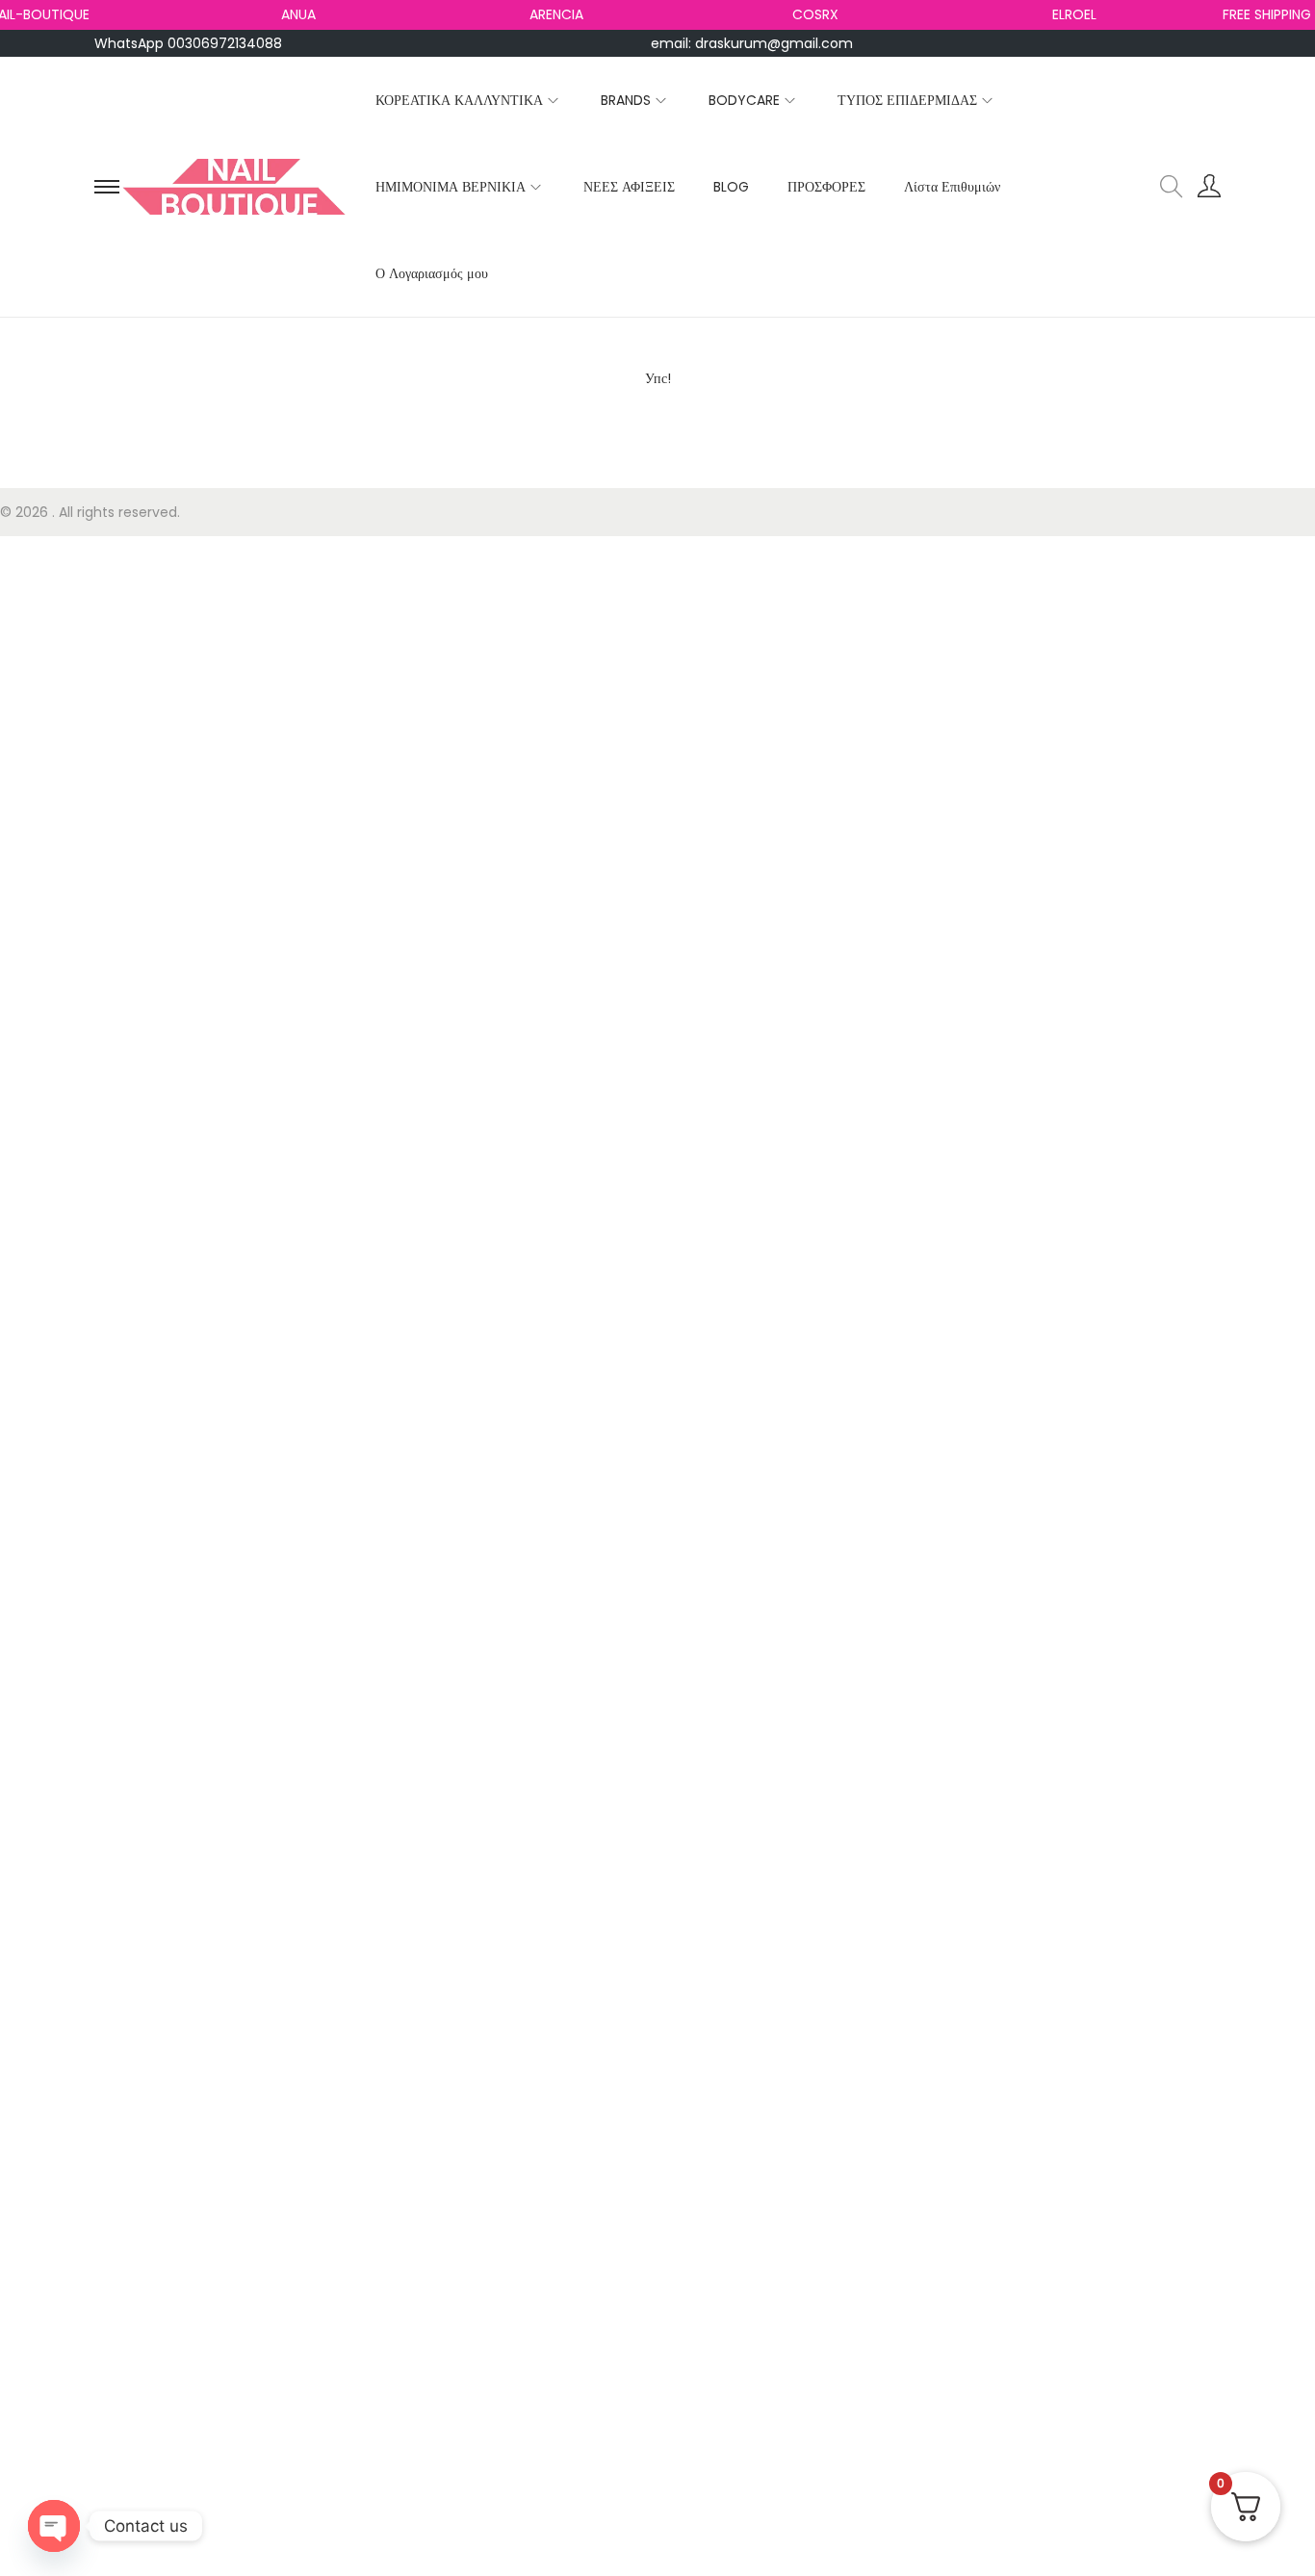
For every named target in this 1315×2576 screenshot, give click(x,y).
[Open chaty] (54, 2526)
